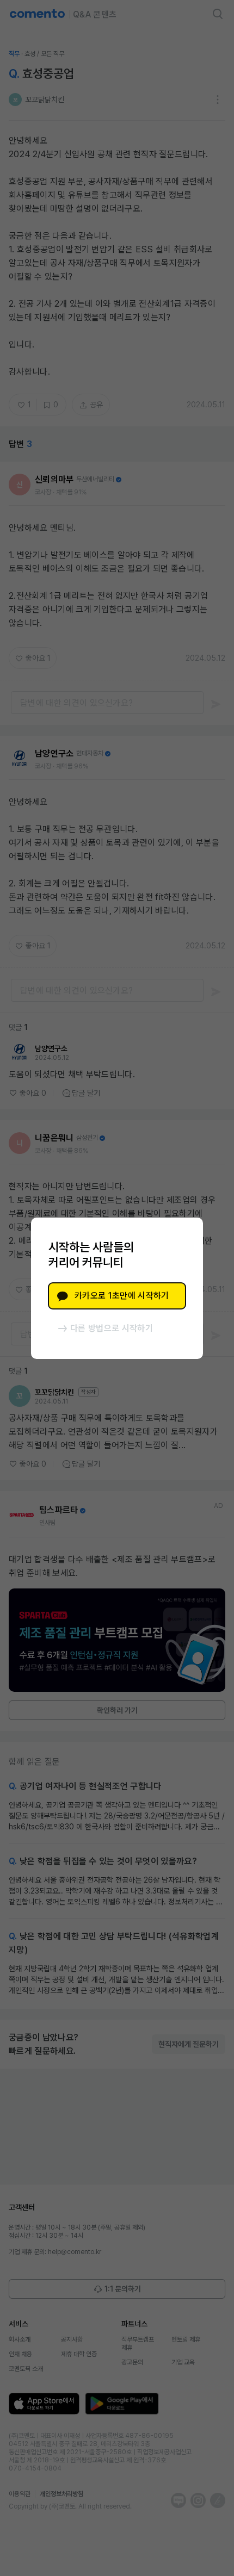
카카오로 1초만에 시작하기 (122, 1296)
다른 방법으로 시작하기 (112, 1328)
